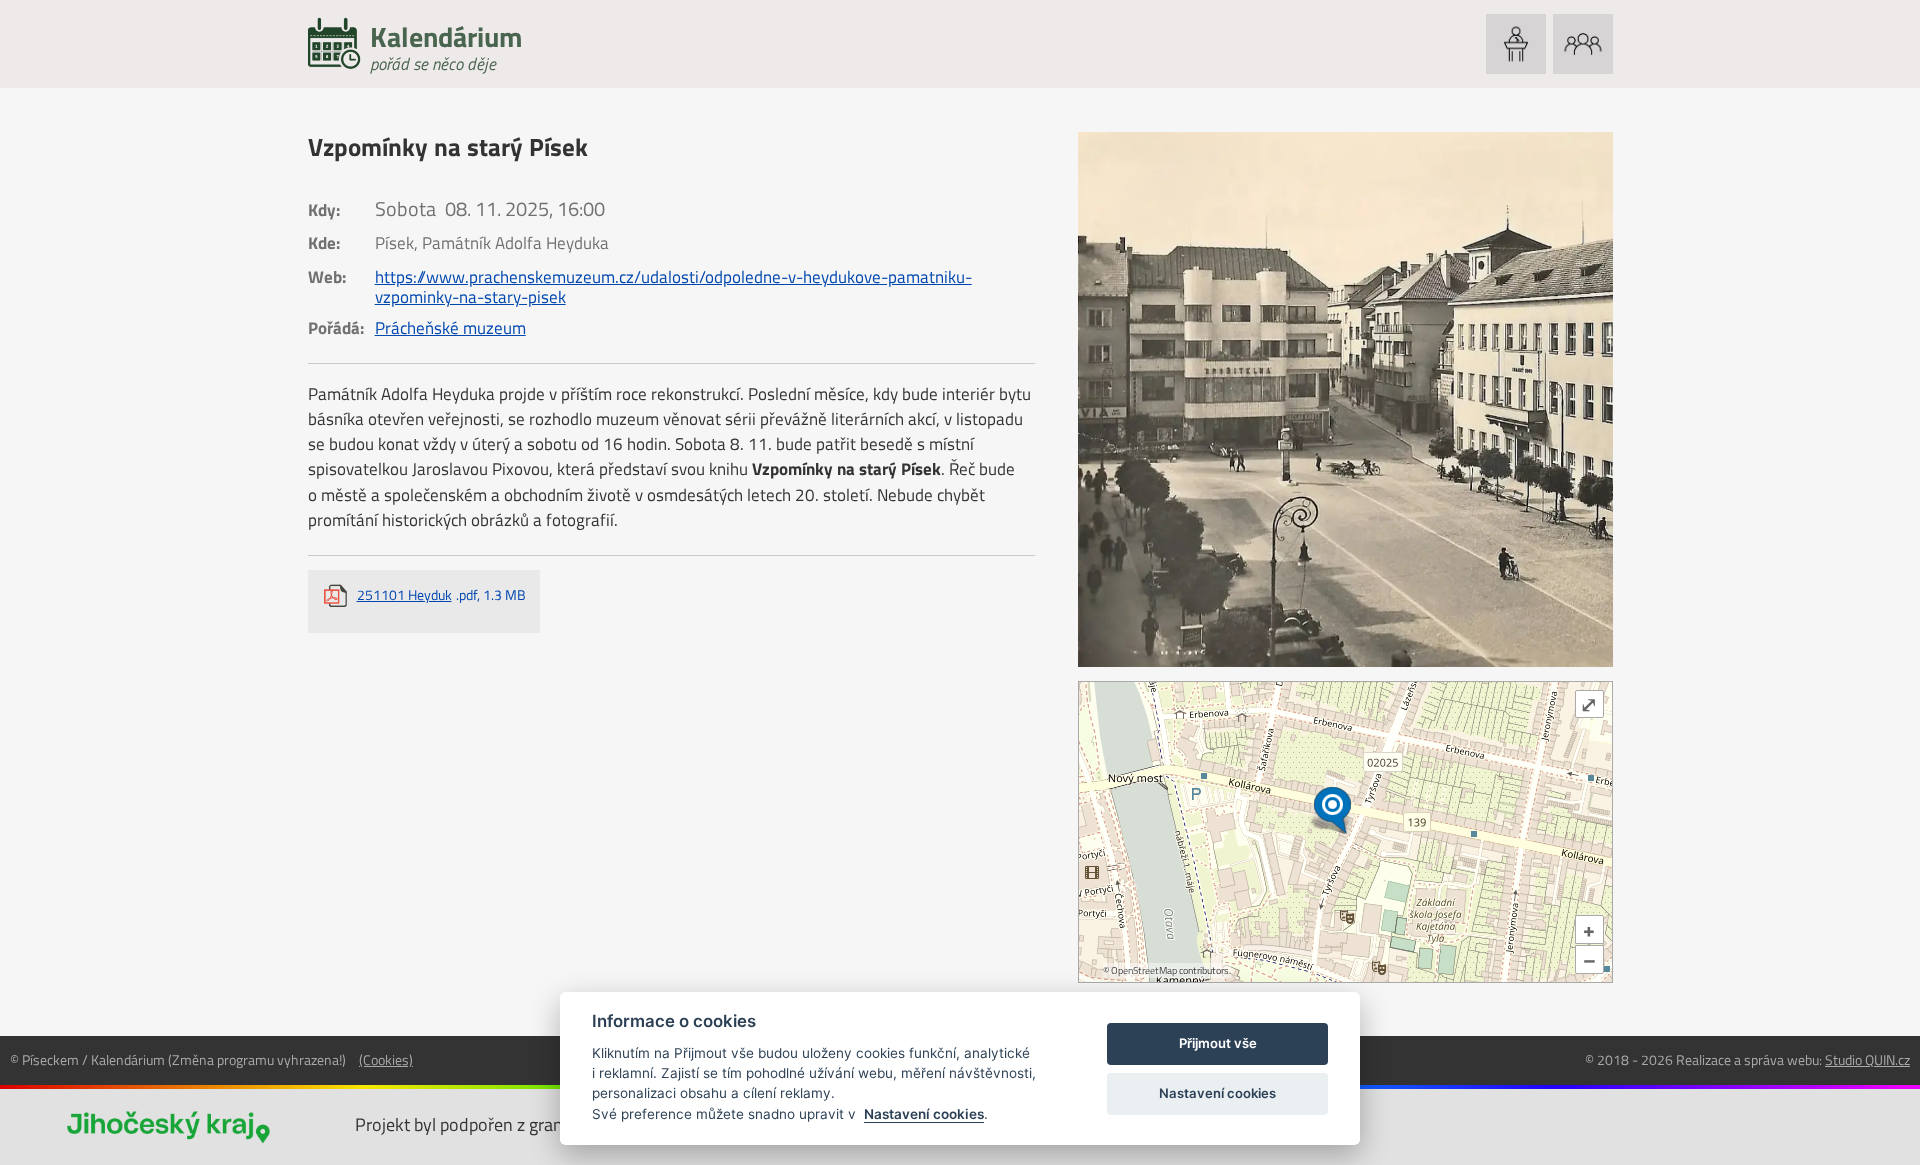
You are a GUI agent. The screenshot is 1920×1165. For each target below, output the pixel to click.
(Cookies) (386, 1059)
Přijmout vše (1218, 1043)
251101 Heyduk (441, 594)
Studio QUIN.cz (1867, 1059)
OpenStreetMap (1144, 970)
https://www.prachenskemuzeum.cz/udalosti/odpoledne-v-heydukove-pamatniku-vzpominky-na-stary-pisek (673, 287)
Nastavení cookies (924, 1114)
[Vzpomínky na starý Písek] (1345, 399)
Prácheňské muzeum (450, 328)
